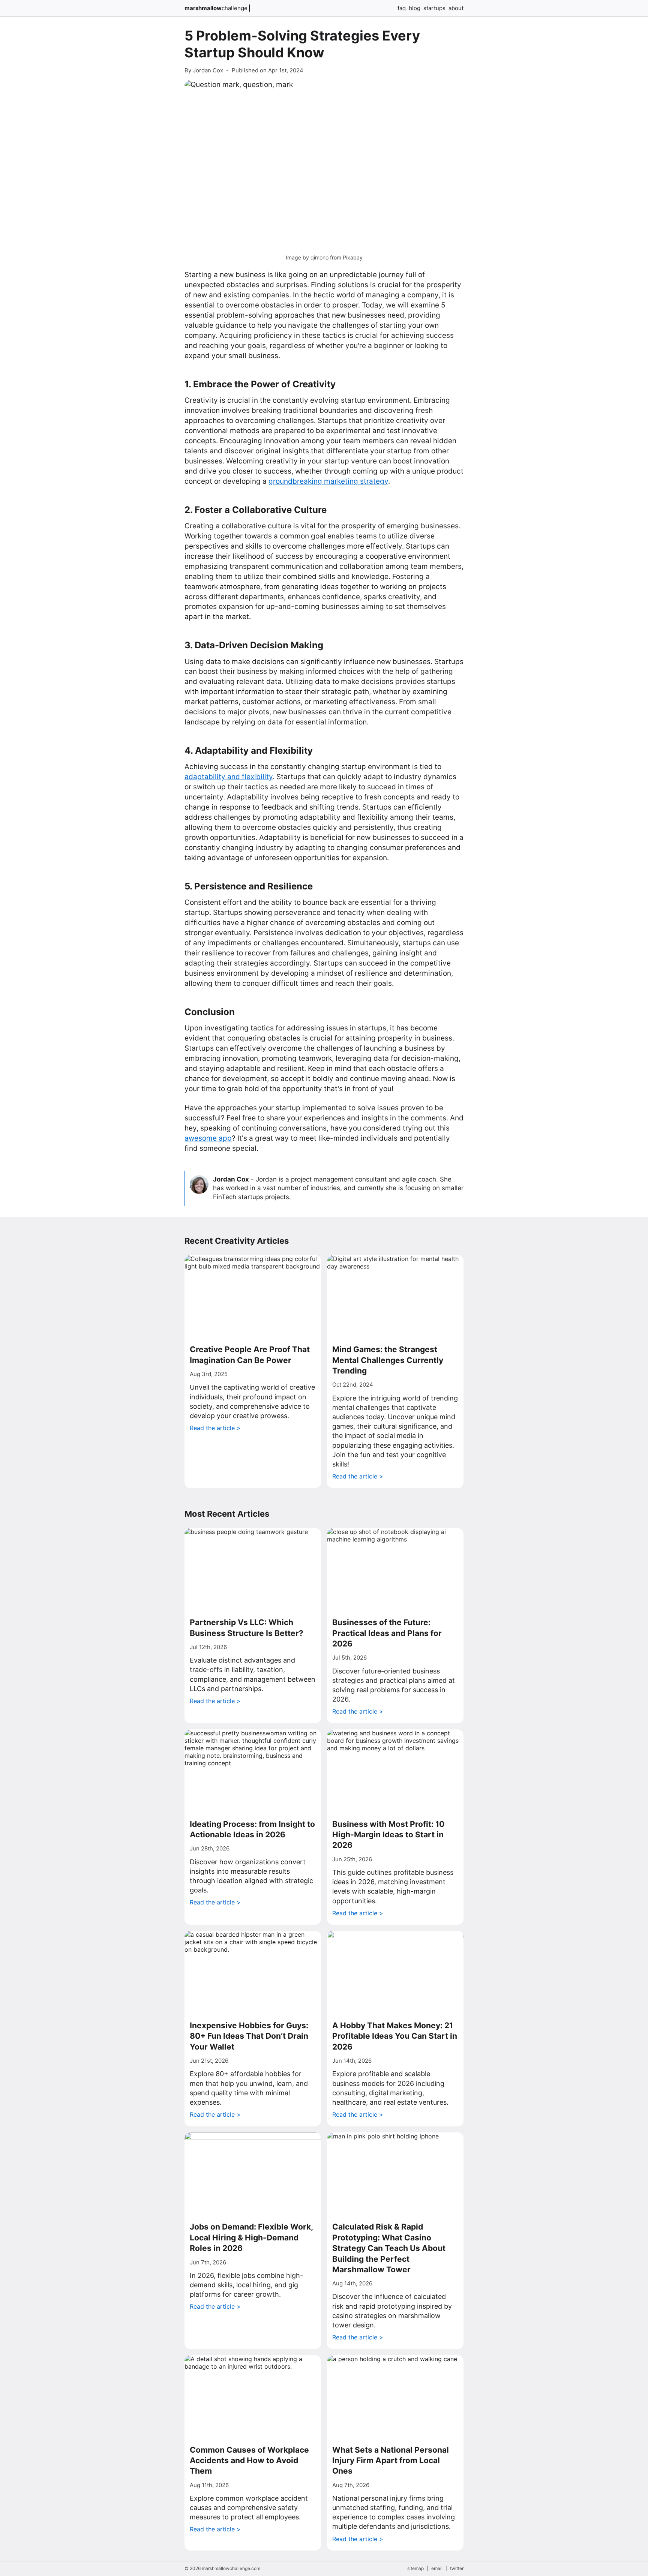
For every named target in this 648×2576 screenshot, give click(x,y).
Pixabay (353, 257)
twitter (457, 2568)
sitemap (415, 2568)
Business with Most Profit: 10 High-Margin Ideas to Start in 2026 (388, 1835)
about (456, 8)
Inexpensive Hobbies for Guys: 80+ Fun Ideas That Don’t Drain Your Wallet (249, 2036)
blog (415, 8)
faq (402, 8)
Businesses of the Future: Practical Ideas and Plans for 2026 (387, 1633)
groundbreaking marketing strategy (328, 481)
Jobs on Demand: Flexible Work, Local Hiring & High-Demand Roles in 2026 (251, 2237)
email (437, 2568)
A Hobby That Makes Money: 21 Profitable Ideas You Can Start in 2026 (395, 2036)
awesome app (208, 1138)
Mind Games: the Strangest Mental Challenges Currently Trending (388, 1360)
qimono (319, 257)
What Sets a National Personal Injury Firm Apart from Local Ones (391, 2461)
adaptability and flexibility (229, 777)
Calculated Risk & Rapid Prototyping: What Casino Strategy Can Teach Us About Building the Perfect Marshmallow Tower (389, 2248)
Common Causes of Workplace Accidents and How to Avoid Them (249, 2461)
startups (434, 8)
